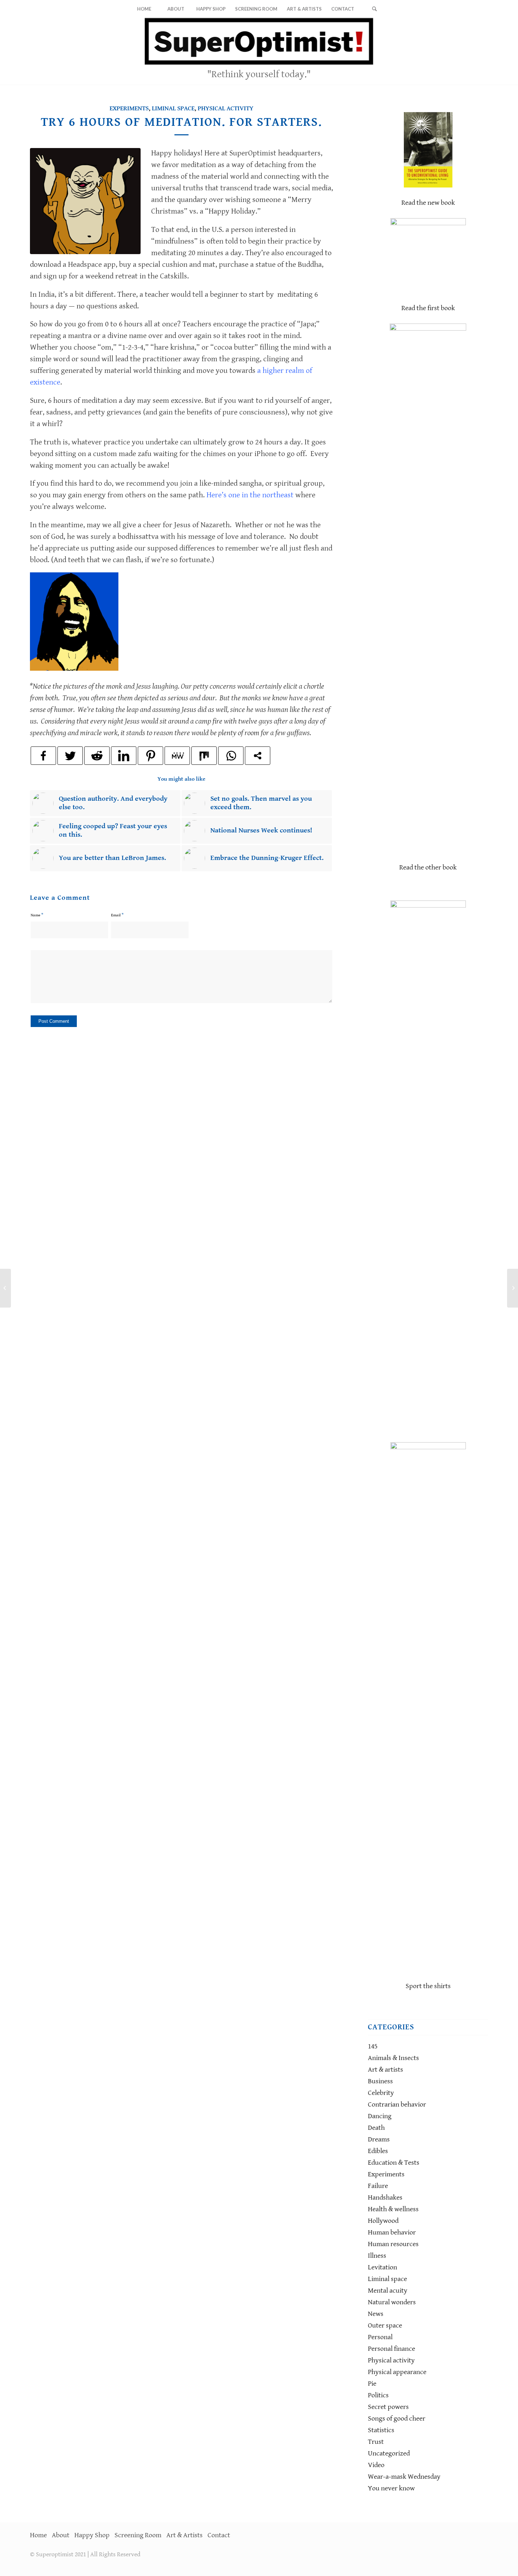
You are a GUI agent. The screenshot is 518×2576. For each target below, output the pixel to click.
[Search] (374, 9)
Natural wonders (392, 2302)
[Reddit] (97, 756)
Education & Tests (394, 2163)
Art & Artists (184, 2535)
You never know (391, 2488)
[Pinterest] (150, 756)
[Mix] (204, 756)
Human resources (393, 2244)
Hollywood (383, 2221)
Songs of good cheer (397, 2419)
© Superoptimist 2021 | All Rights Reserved (85, 2554)
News (376, 2314)
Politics (378, 2395)
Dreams (379, 2140)
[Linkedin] (124, 756)
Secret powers (388, 2407)
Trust (376, 2442)
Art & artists (386, 2070)
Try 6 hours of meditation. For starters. (181, 122)
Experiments (129, 108)
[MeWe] (177, 756)
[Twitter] (70, 756)
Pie (372, 2384)
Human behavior (392, 2233)
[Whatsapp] (231, 756)
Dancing (380, 2116)
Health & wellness (393, 2209)
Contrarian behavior (397, 2105)
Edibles (378, 2151)
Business (380, 2081)
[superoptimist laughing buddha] (85, 201)
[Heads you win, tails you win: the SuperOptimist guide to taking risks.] (513, 1288)
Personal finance (391, 2349)
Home (38, 2535)
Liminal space (173, 108)
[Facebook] (43, 756)
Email (117, 915)
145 (373, 2046)
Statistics (381, 2430)
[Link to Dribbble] (483, 51)
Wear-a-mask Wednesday (404, 2477)
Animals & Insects (393, 2058)
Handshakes (385, 2198)
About (61, 2535)
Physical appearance (397, 2372)
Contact (219, 2535)
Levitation (383, 2267)
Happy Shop (92, 2535)
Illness (377, 2256)
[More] (258, 756)
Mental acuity (388, 2291)
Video (376, 2465)
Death (376, 2128)
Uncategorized (389, 2454)
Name (37, 915)
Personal (380, 2337)
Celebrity (381, 2093)
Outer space (385, 2326)
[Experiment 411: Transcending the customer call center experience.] (5, 1288)
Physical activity (226, 108)
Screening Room (138, 2535)
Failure (378, 2186)
